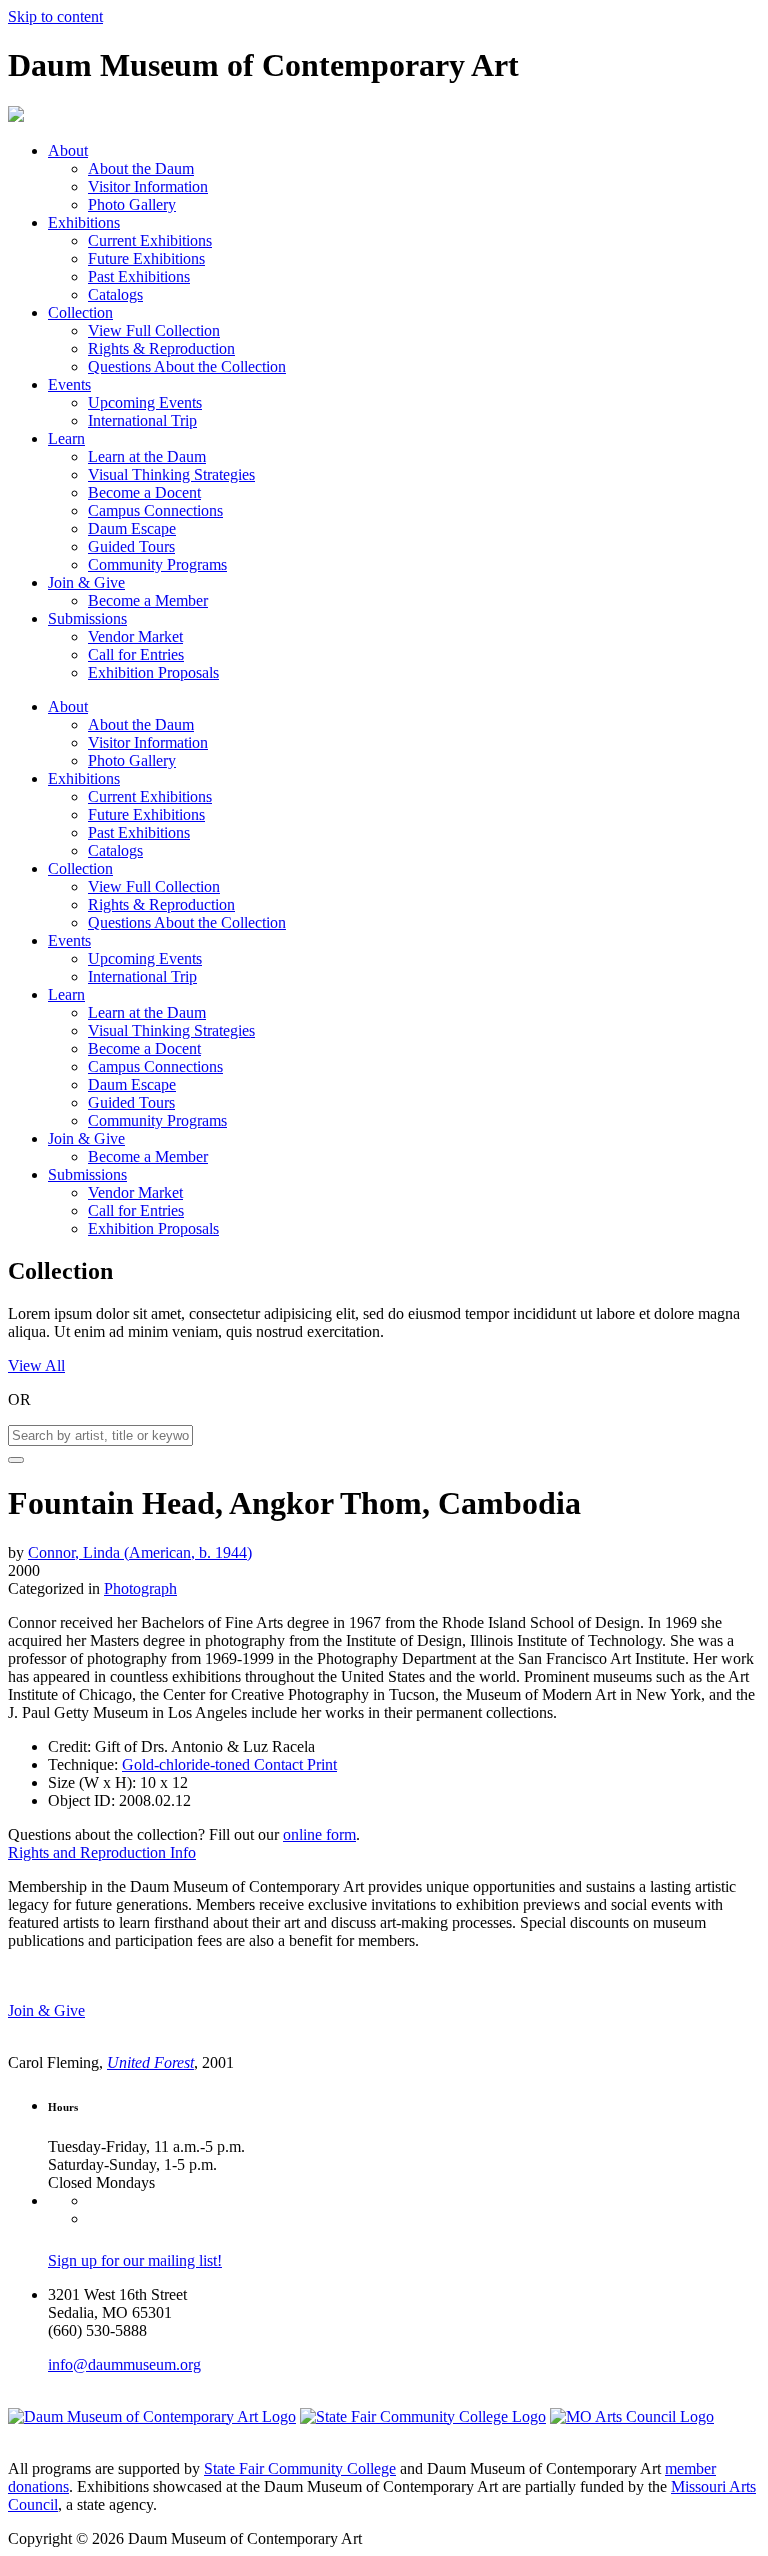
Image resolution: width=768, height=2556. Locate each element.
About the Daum (141, 168)
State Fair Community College (300, 2468)
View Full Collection (154, 330)
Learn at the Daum (147, 456)
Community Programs (157, 564)
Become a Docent (144, 492)
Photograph (140, 1588)
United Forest (150, 2062)
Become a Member (148, 600)
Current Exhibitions (150, 240)
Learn (66, 438)
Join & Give (86, 582)
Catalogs (115, 294)
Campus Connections (155, 510)
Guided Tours (131, 546)
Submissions (87, 618)
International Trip (142, 420)
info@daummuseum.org (124, 2364)
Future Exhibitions (146, 258)
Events (69, 384)
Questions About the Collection (187, 366)
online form (319, 1834)
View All (36, 1365)
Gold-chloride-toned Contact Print (229, 1764)
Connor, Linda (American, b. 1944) (140, 1552)
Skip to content (55, 16)
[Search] (16, 1460)
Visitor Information (148, 186)
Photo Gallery (132, 204)
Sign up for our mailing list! (135, 2260)
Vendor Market (135, 636)
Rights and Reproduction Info (102, 1852)
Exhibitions (84, 222)
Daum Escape (132, 528)
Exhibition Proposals (153, 672)
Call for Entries (136, 654)
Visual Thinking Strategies (171, 474)
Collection (80, 312)
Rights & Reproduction (161, 348)
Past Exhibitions (139, 276)
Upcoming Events (145, 402)
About (68, 150)
